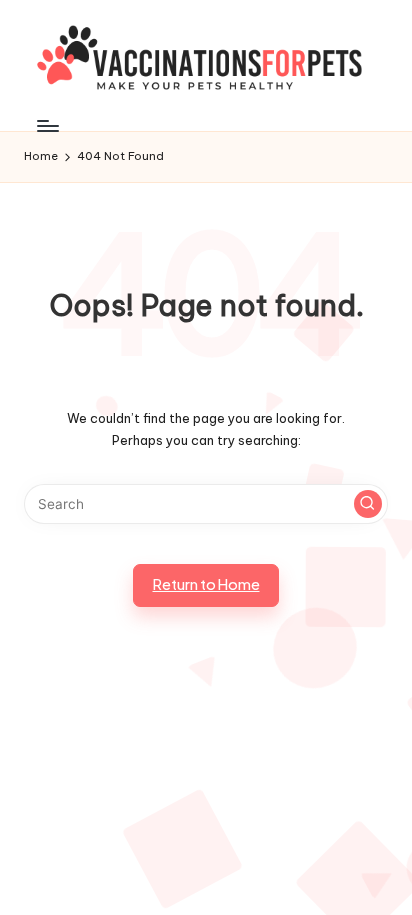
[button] (368, 504)
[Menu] (47, 125)
